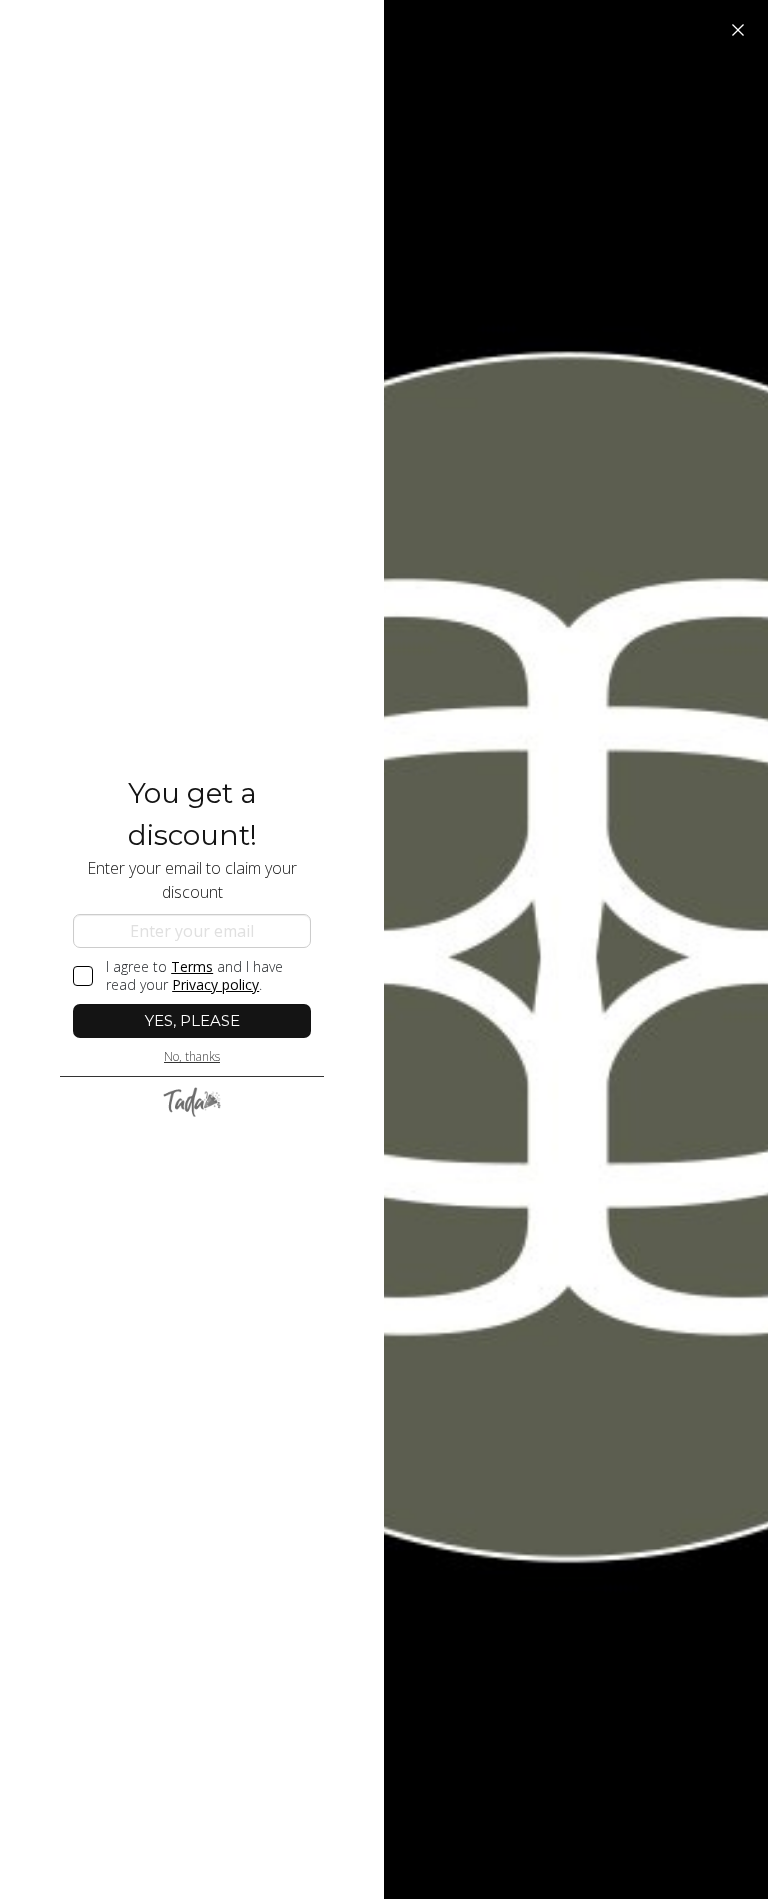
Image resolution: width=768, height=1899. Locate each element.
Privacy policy (215, 984)
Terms (192, 966)
